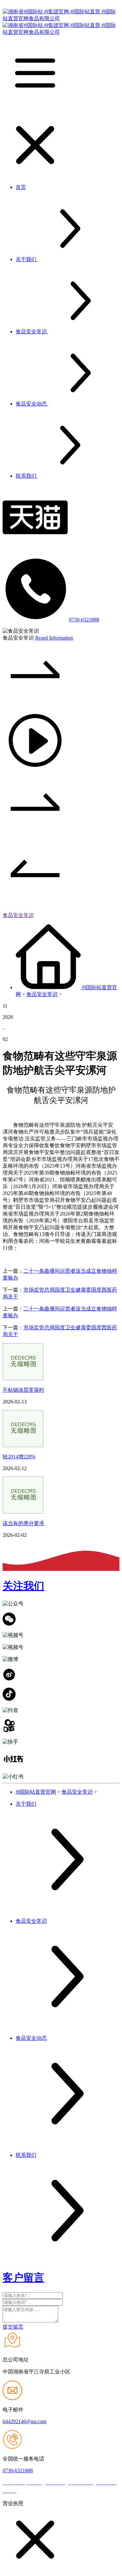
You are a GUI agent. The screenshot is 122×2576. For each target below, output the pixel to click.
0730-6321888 (84, 620)
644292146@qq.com (24, 2421)
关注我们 (23, 1586)
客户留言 (23, 2277)
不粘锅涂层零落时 (23, 1390)
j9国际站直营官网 (36, 1792)
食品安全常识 (18, 915)
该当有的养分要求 (23, 1523)
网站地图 (29, 2491)
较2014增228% (19, 1457)
